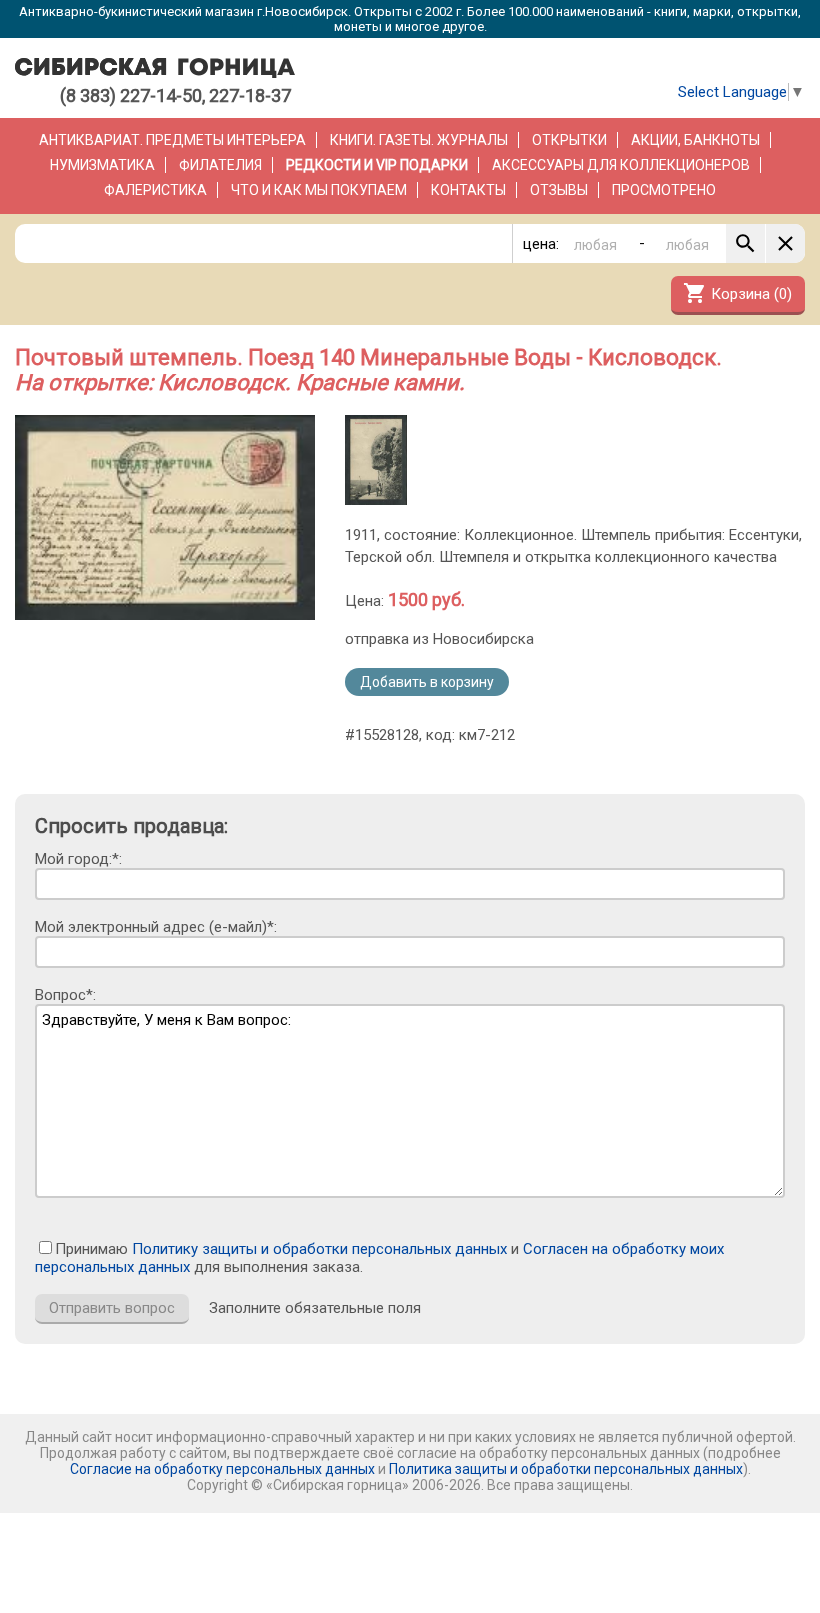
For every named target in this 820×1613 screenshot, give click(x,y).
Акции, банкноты (695, 140)
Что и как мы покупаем (319, 190)
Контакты (468, 190)
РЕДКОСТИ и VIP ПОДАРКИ (377, 165)
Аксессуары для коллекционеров (621, 165)
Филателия (220, 165)
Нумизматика (102, 165)
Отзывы (559, 190)
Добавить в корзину (427, 682)
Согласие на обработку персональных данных (222, 1469)
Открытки (569, 140)
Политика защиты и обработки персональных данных (566, 1469)
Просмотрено (664, 190)
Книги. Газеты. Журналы (419, 140)
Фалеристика (155, 190)
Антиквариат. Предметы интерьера (172, 140)
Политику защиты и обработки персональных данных (319, 1249)
